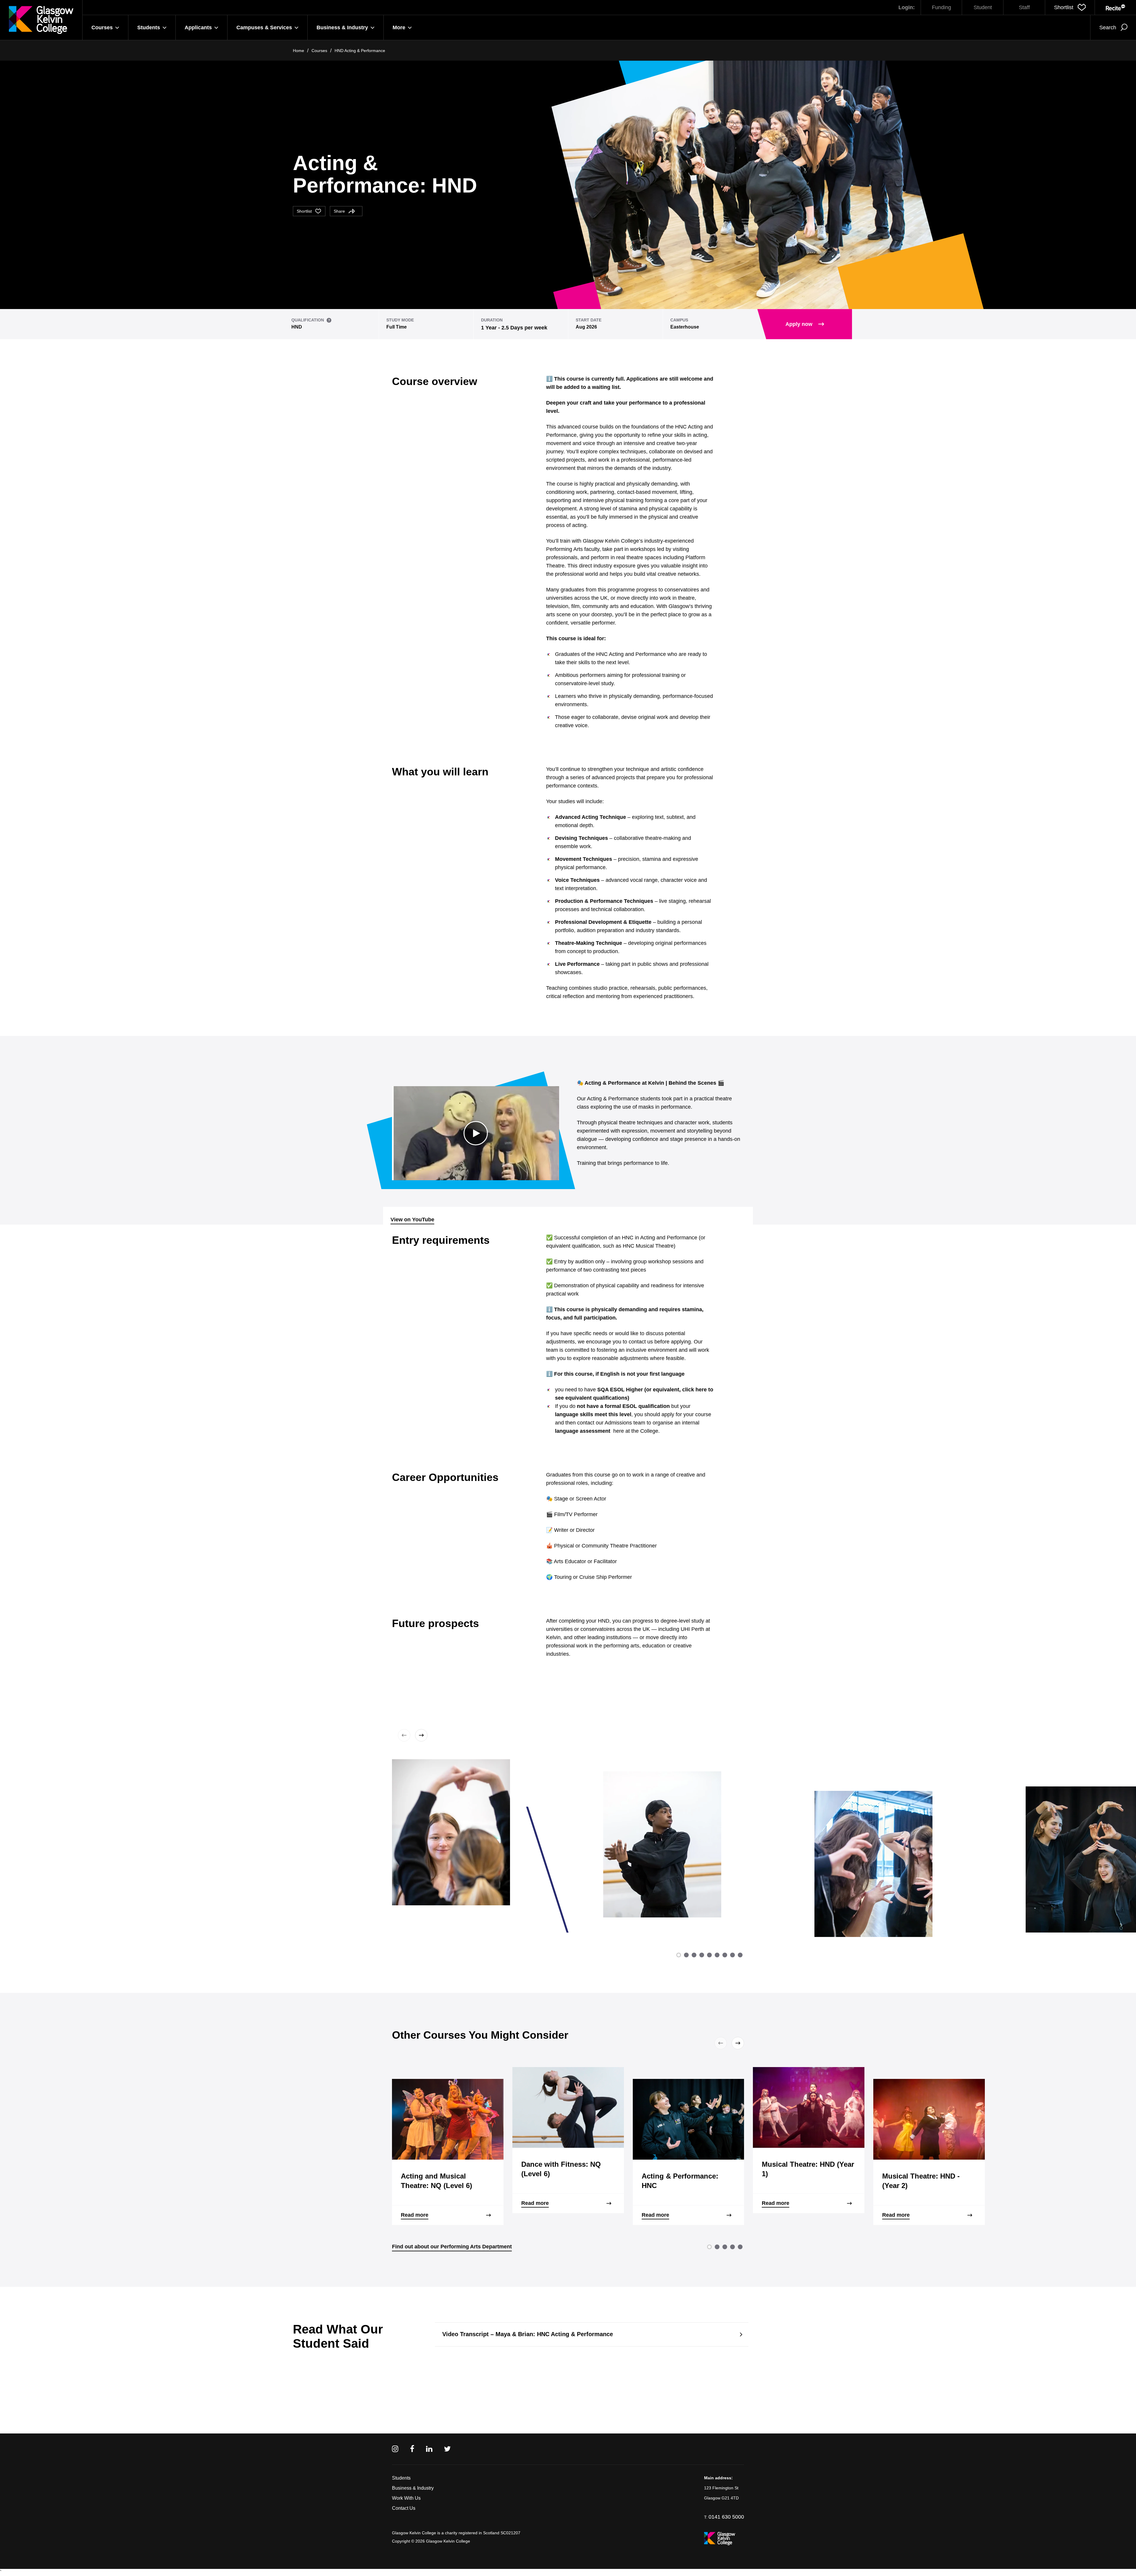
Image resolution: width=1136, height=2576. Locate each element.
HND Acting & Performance (360, 51)
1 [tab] (679, 1955)
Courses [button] (102, 28)
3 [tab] (694, 1955)
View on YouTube (412, 1220)
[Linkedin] (429, 2449)
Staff (1024, 7)
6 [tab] (717, 1955)
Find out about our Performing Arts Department (452, 2247)
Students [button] (149, 28)
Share (339, 211)
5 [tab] (709, 1955)
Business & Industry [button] (342, 28)
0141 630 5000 (726, 2517)
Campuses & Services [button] (264, 28)
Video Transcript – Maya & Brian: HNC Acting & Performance (528, 2334)
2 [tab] (686, 1955)
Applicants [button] (198, 28)
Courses (319, 51)
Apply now (799, 324)
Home (298, 51)
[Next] (420, 1735)
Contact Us (404, 2508)
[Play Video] (476, 1133)
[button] (1070, 7)
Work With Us (406, 2498)
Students (401, 2478)
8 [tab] (732, 1955)
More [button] (399, 28)
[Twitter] (447, 2449)
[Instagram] (395, 2449)
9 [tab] (740, 1955)
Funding (941, 7)
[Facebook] (412, 2449)
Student (983, 7)
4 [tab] (702, 1955)
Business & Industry (413, 2488)
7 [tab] (725, 1955)
